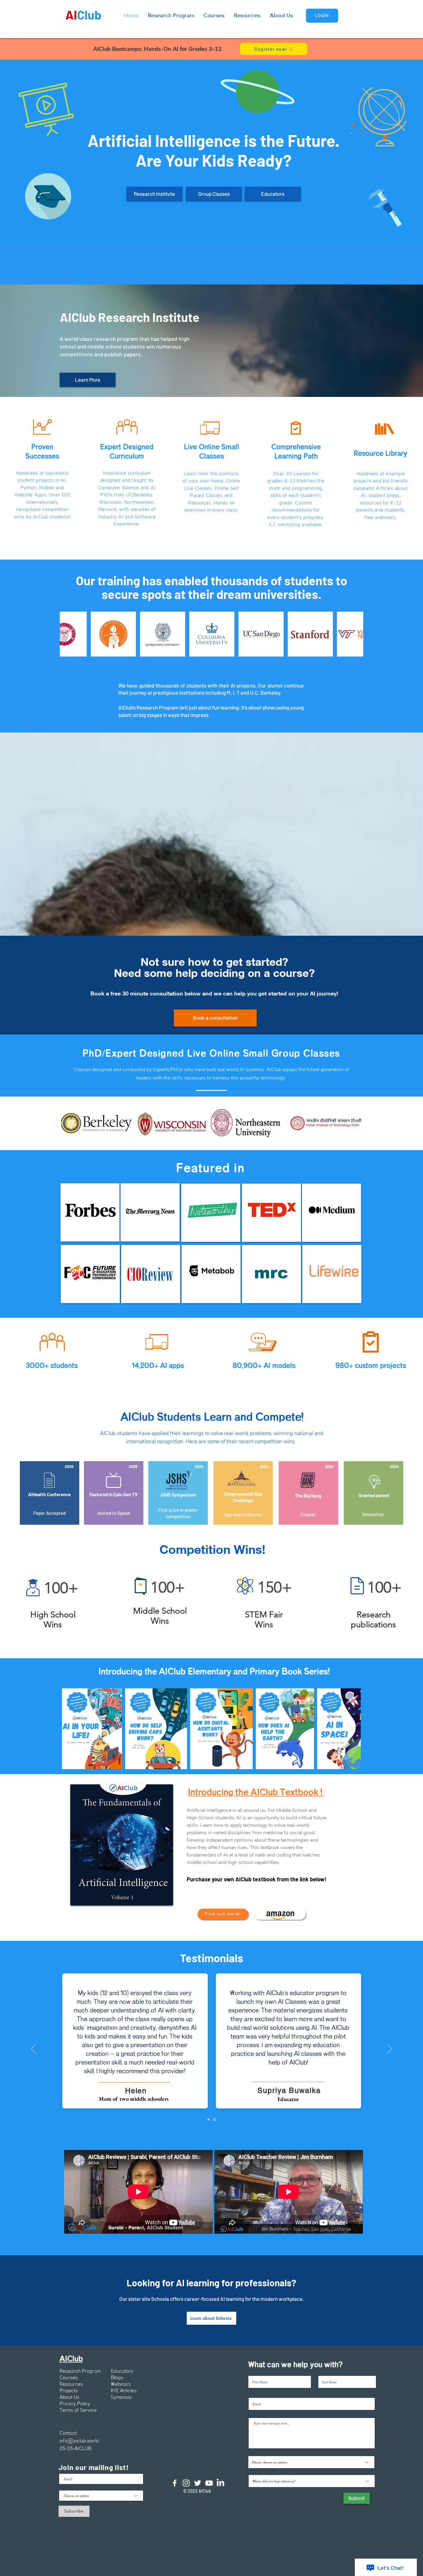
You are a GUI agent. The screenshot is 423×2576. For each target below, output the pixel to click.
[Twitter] (198, 2483)
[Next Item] (353, 634)
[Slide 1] (208, 2120)
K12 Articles (124, 2391)
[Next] (390, 2049)
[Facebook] (175, 2483)
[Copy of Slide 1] (214, 2119)
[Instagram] (186, 2483)
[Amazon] (280, 1914)
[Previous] (33, 2049)
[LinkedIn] (220, 2483)
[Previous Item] (70, 634)
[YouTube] (209, 2483)
